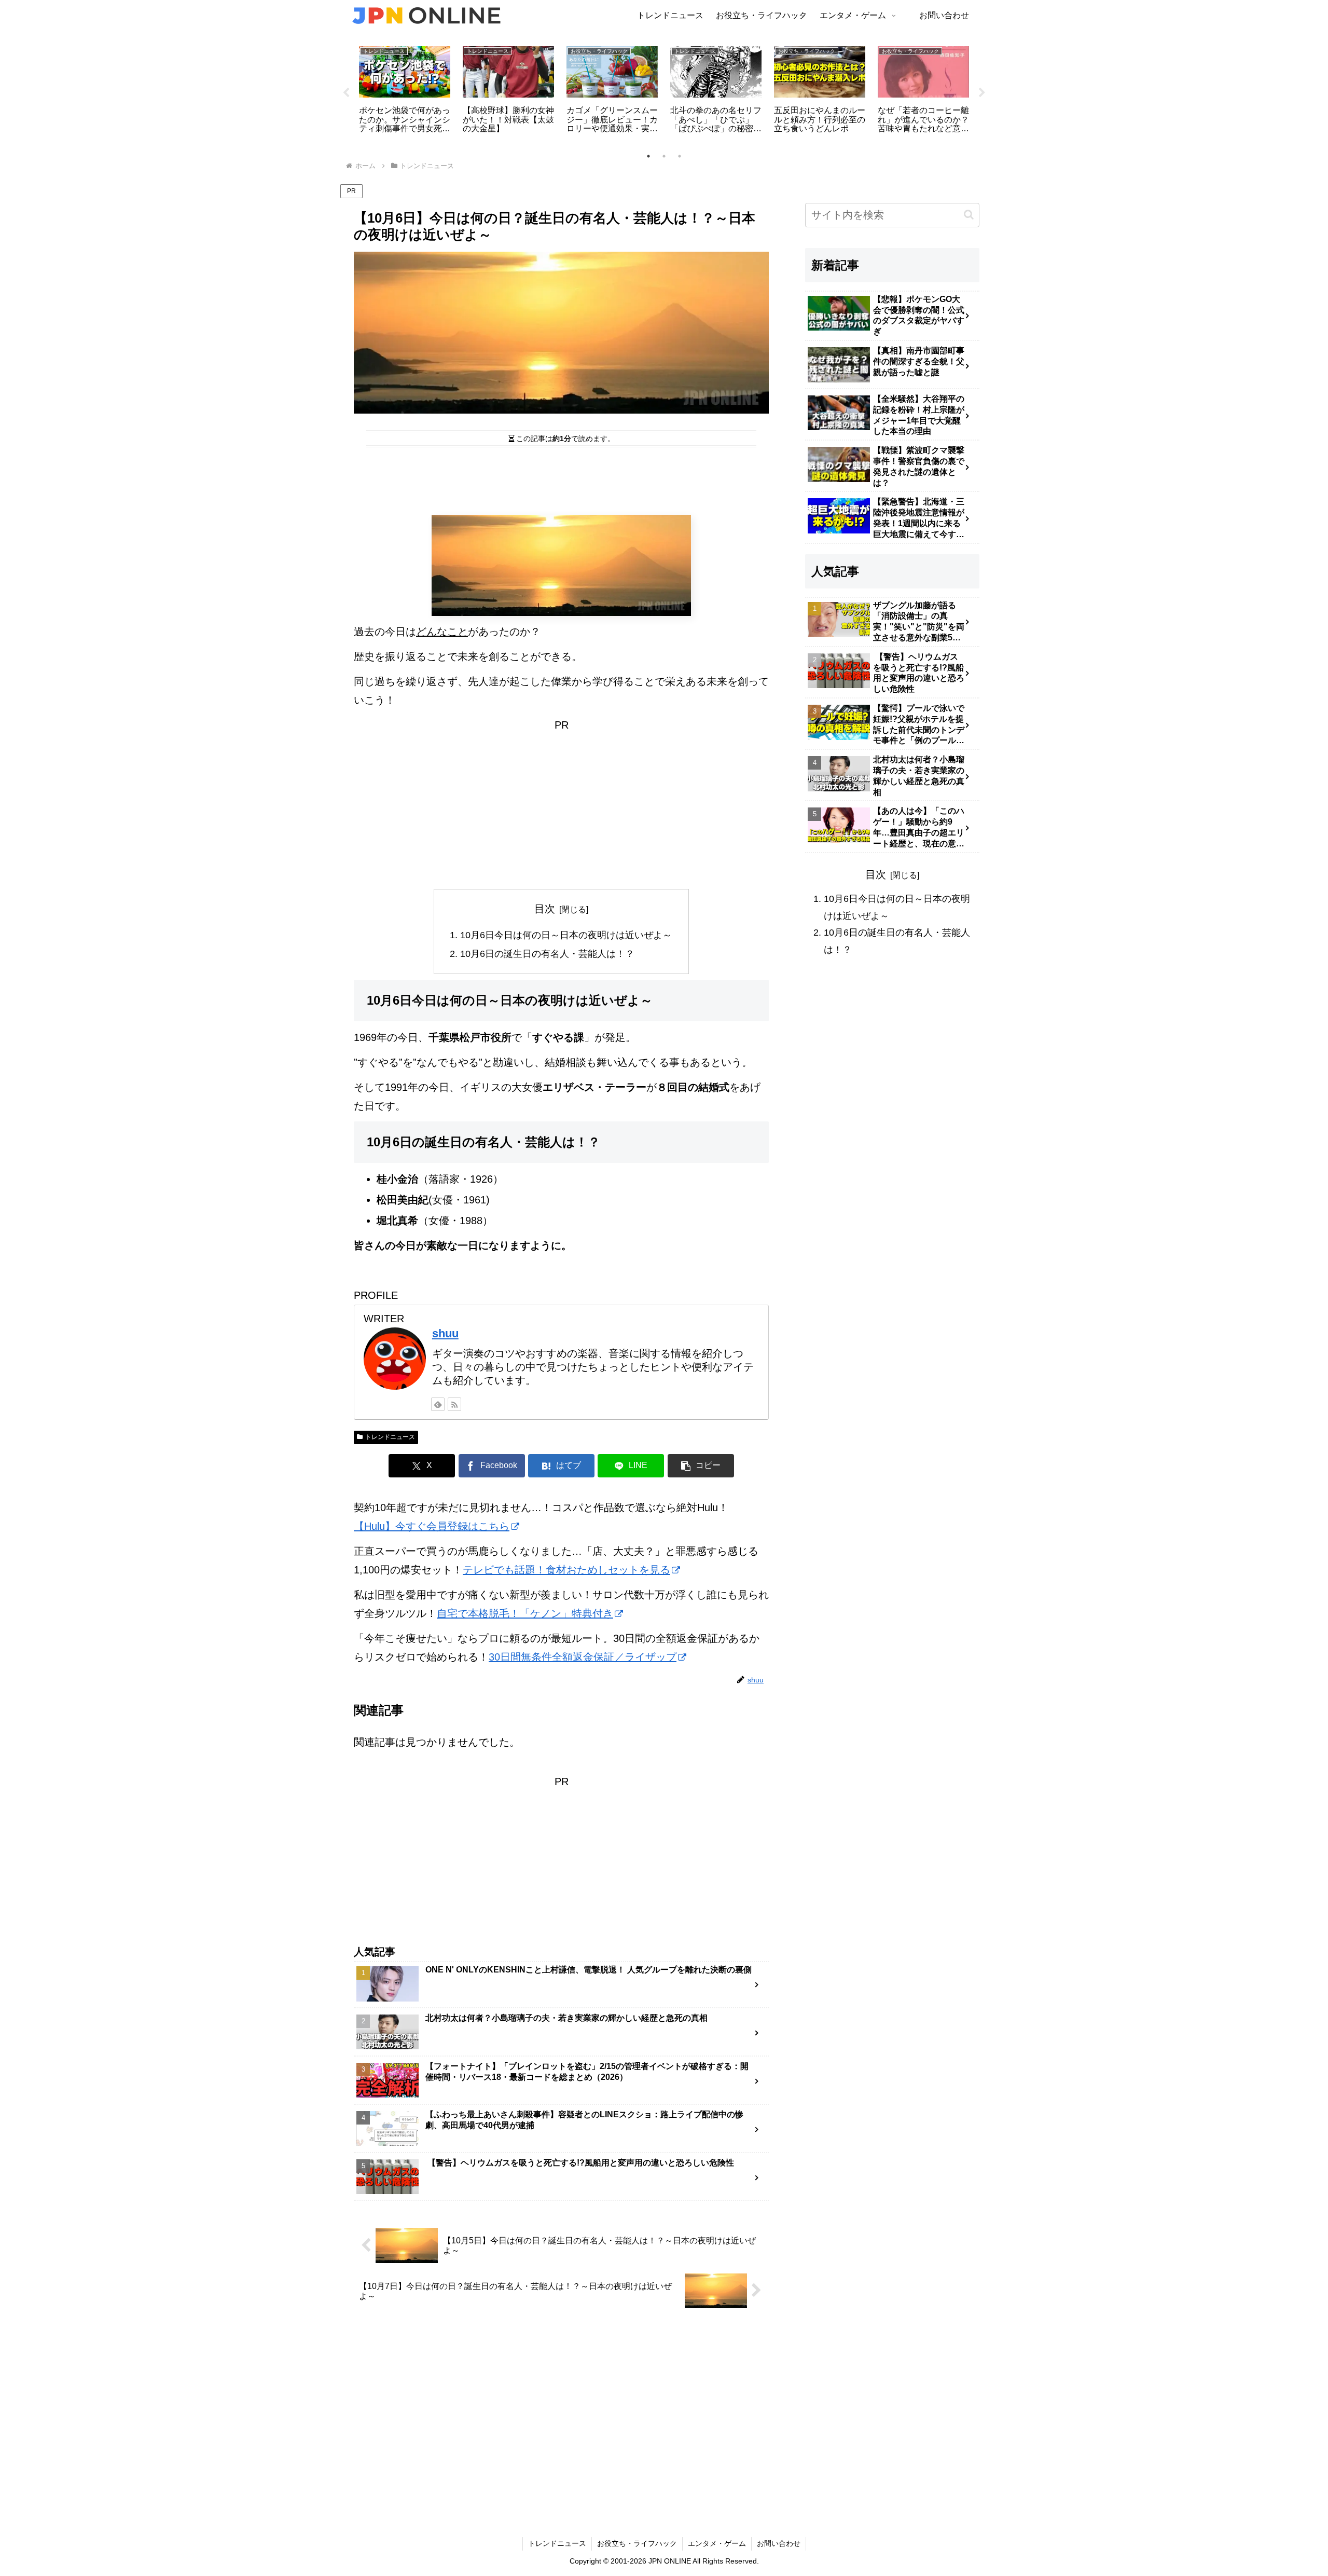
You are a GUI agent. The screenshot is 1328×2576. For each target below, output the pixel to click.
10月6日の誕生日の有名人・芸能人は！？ (547, 954)
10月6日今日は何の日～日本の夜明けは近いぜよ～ (566, 935)
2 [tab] (664, 156)
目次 (545, 909)
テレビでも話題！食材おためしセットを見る (566, 1570)
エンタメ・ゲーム (717, 2543)
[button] (701, 1466)
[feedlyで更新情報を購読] (438, 1404)
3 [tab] (680, 156)
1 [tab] (648, 156)
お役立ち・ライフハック (637, 2543)
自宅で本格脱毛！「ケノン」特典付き (525, 1613)
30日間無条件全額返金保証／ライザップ (583, 1657)
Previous (346, 93)
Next (982, 93)
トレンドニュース (390, 1437)
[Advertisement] (561, 481)
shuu (445, 1333)
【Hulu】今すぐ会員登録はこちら (432, 1526)
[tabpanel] (405, 91)
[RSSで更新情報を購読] (454, 1404)
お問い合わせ (779, 2543)
